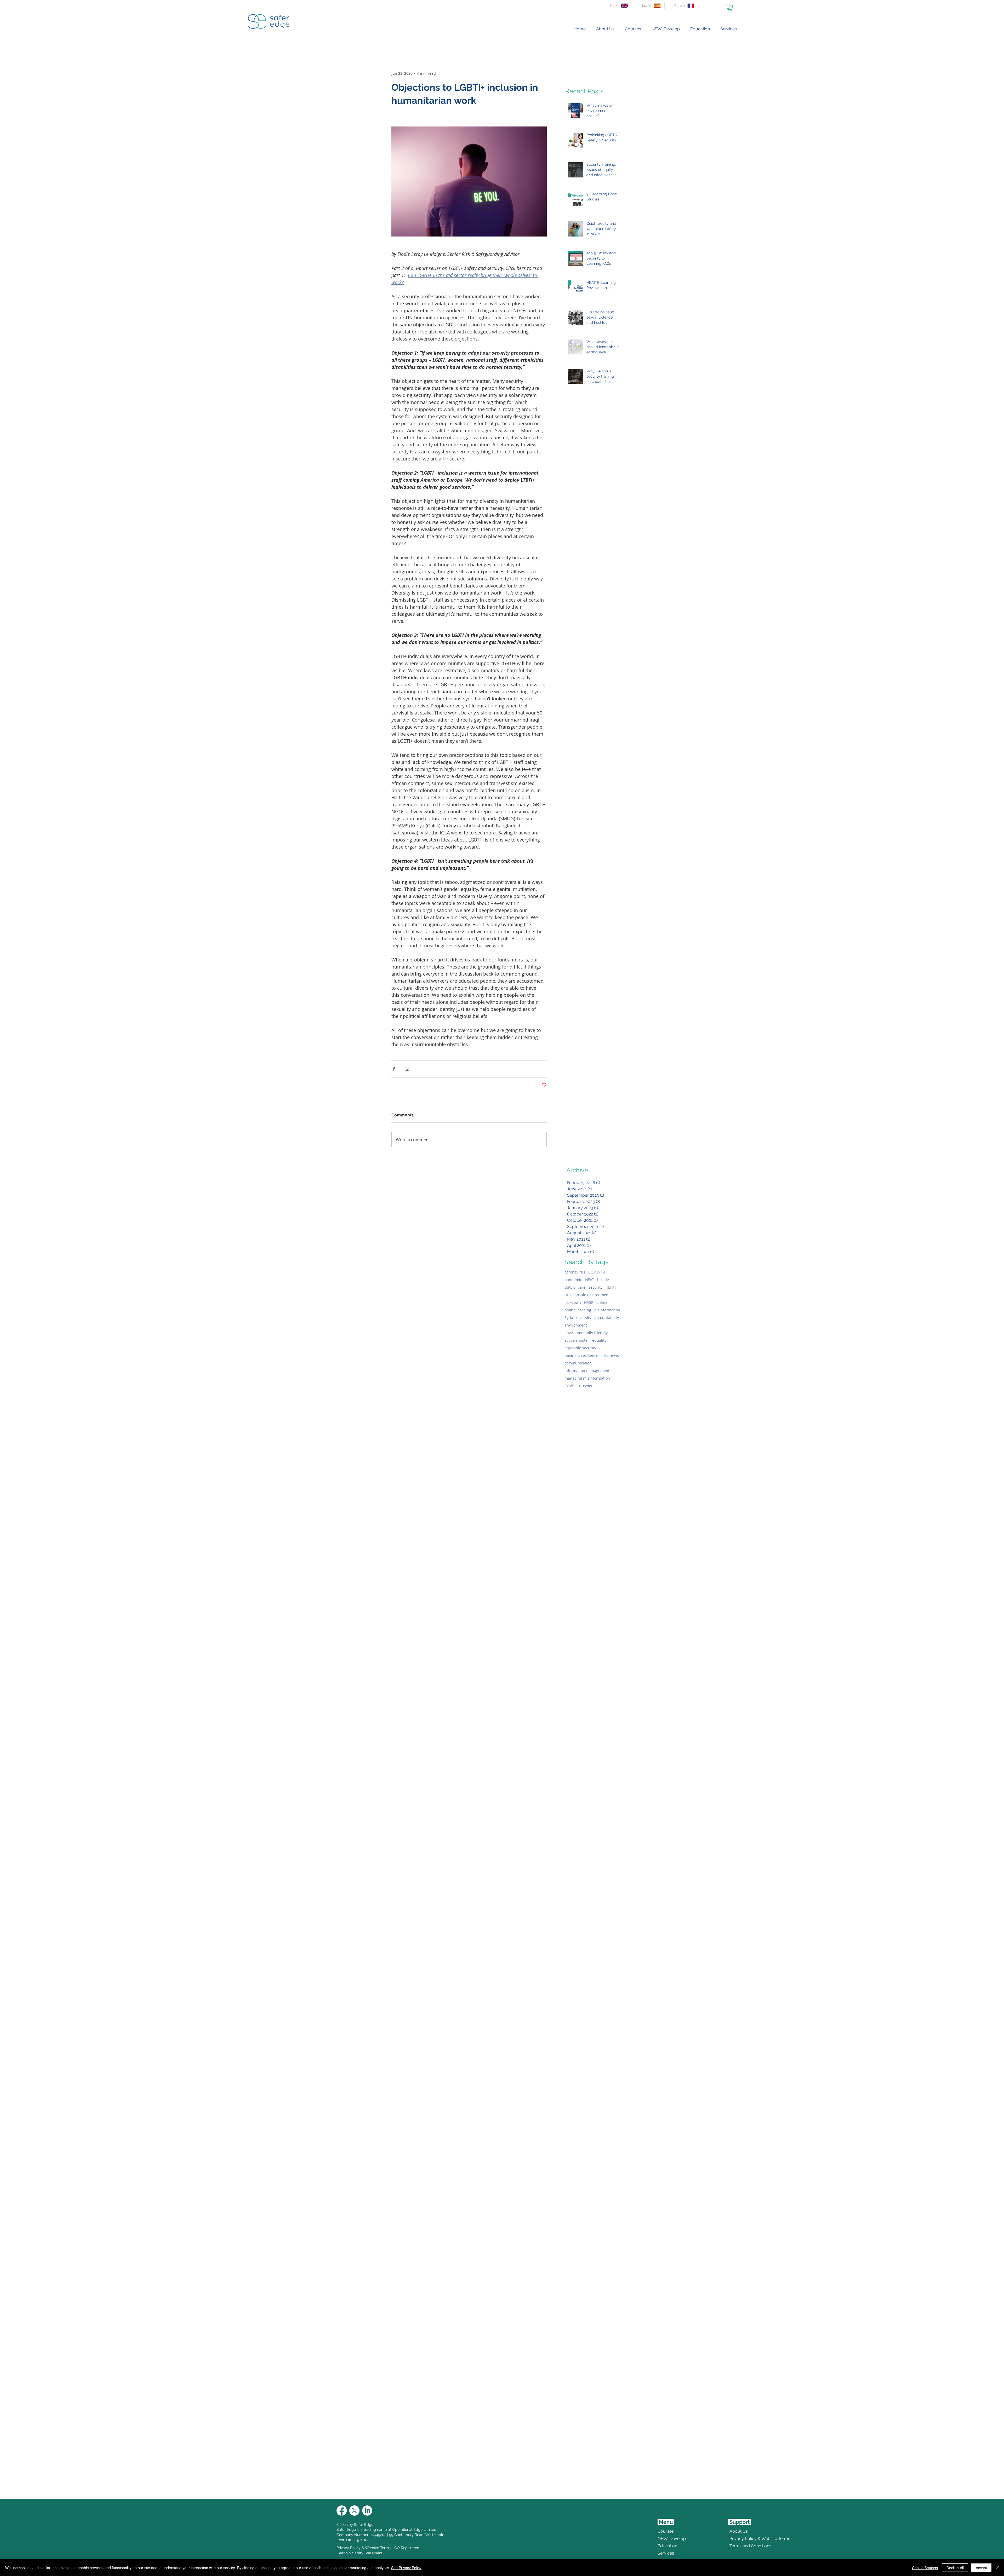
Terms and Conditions (742, 2546)
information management (587, 1371)
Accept (981, 2568)
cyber (588, 1386)
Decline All (955, 2568)
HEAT (590, 1280)
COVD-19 (572, 1386)
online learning (578, 1310)
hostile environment (592, 1295)
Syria (569, 1318)
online (602, 1302)
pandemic (573, 1280)
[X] (354, 2511)
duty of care (575, 1287)
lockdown (573, 1302)
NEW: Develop (672, 2538)
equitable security (580, 1348)
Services (666, 2553)
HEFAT (611, 1287)
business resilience (581, 1355)
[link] (730, 7)
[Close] (998, 2568)
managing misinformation (587, 1378)
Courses (666, 2531)
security (595, 1287)
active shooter (577, 1340)
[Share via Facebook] (394, 1069)
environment (576, 1325)
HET (568, 1295)
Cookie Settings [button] (925, 2568)
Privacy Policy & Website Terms (364, 2548)
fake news (610, 1355)
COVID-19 (597, 1272)
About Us (739, 2531)
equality (599, 1340)
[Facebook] (342, 2511)
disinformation (607, 1310)
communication (578, 1363)
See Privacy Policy (406, 2568)
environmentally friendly (586, 1333)
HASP (589, 1302)
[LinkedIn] (367, 2511)
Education (667, 2546)
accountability (607, 1318)
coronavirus (575, 1272)
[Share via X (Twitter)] (407, 1069)
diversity (584, 1318)
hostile (603, 1280)
